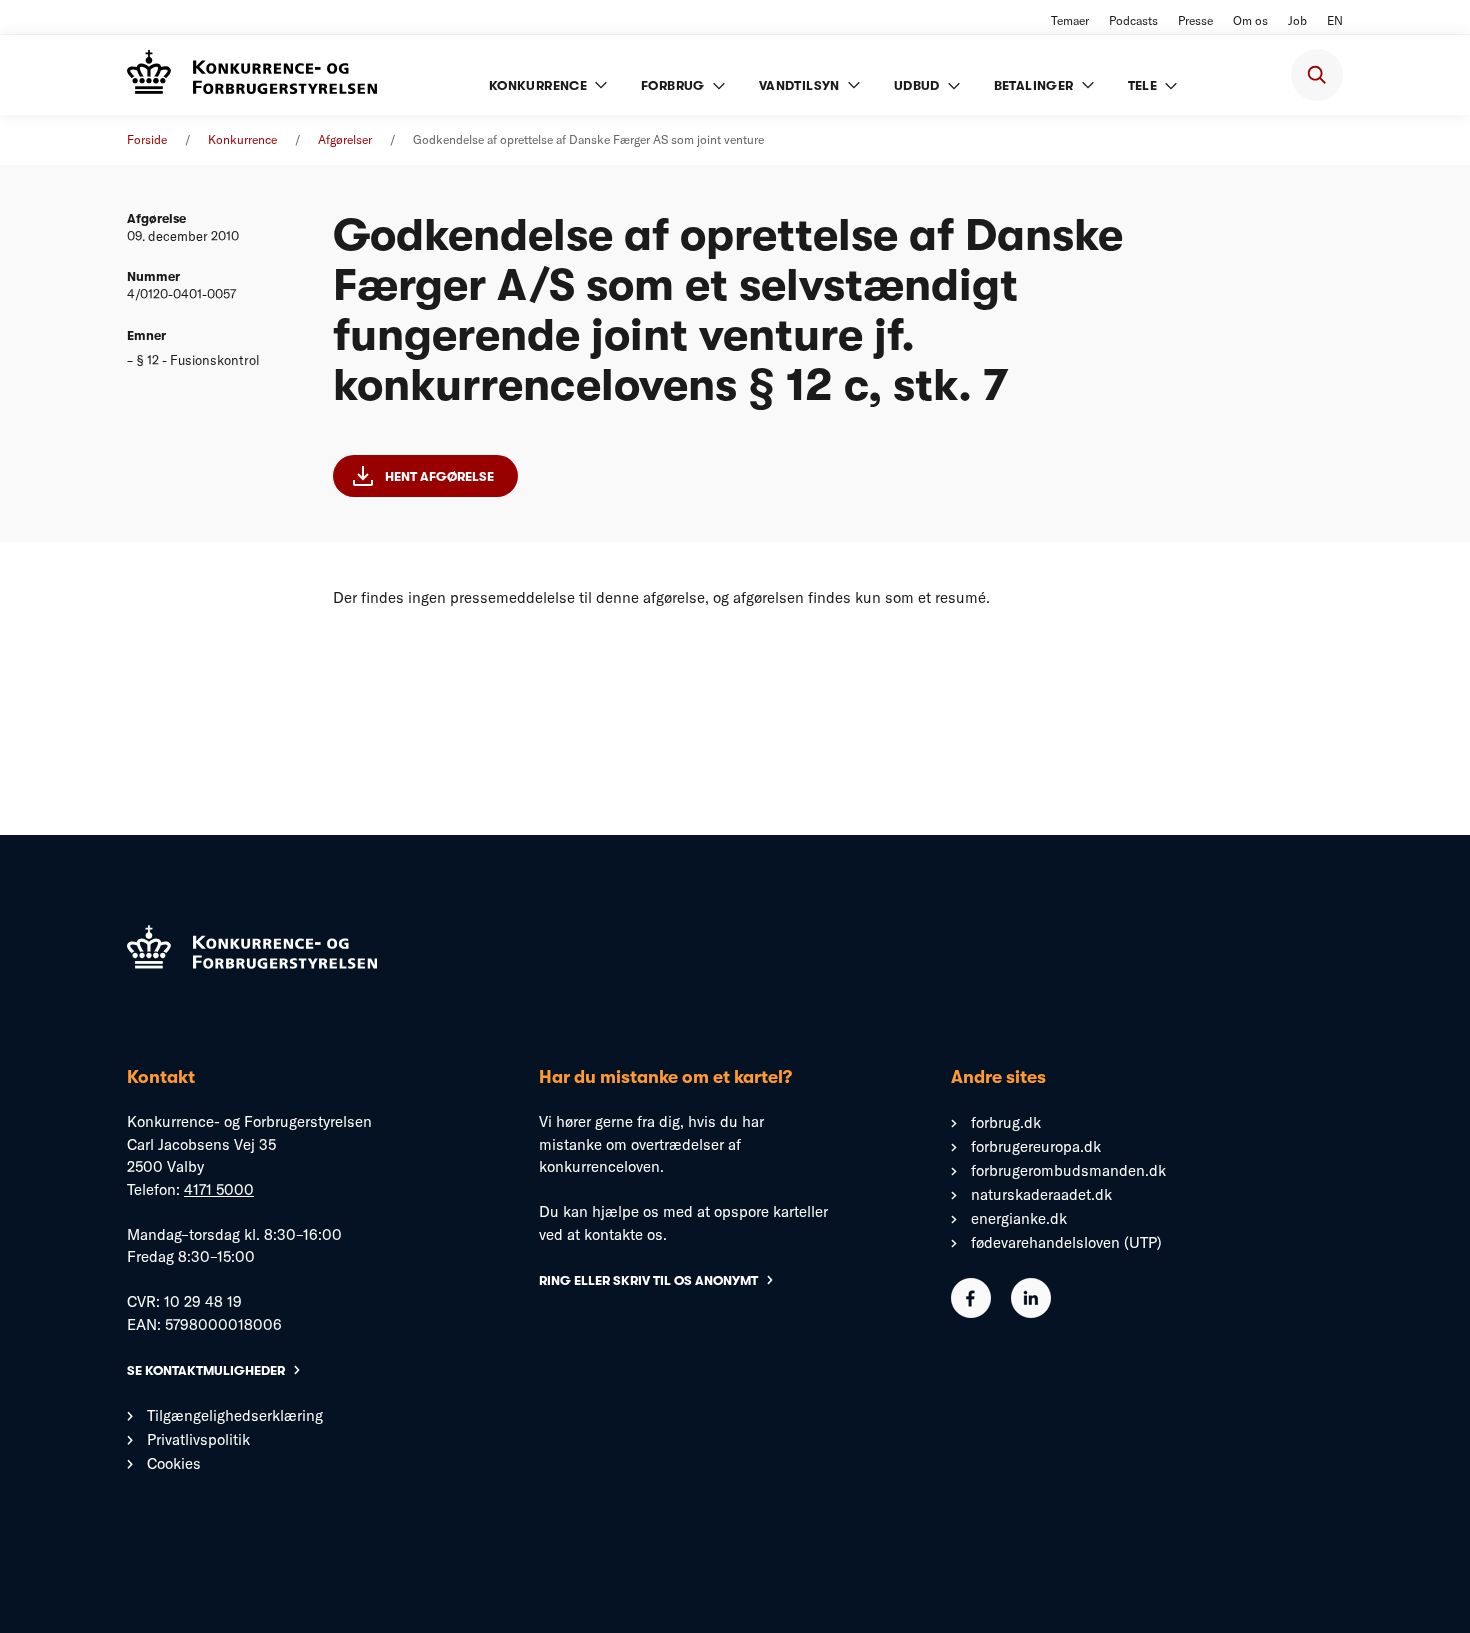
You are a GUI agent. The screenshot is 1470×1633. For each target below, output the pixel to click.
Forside (147, 139)
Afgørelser (345, 139)
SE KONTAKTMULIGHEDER (206, 1370)
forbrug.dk (1006, 1122)
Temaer (1070, 20)
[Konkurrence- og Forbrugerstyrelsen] (252, 74)
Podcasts (1133, 20)
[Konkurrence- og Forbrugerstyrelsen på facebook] (971, 1312)
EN (1335, 20)
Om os (1250, 20)
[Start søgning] (1317, 75)
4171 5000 (219, 1189)
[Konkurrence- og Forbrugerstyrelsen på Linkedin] (1031, 1312)
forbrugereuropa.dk (1036, 1146)
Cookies (174, 1463)
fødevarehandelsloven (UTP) (1066, 1242)
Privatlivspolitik (198, 1439)
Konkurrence (242, 139)
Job (1297, 20)
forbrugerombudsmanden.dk (1068, 1170)
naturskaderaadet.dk (1041, 1194)
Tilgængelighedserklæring (235, 1415)
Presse (1195, 20)
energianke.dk (1019, 1218)
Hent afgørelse (439, 476)
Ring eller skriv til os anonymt (648, 1280)
